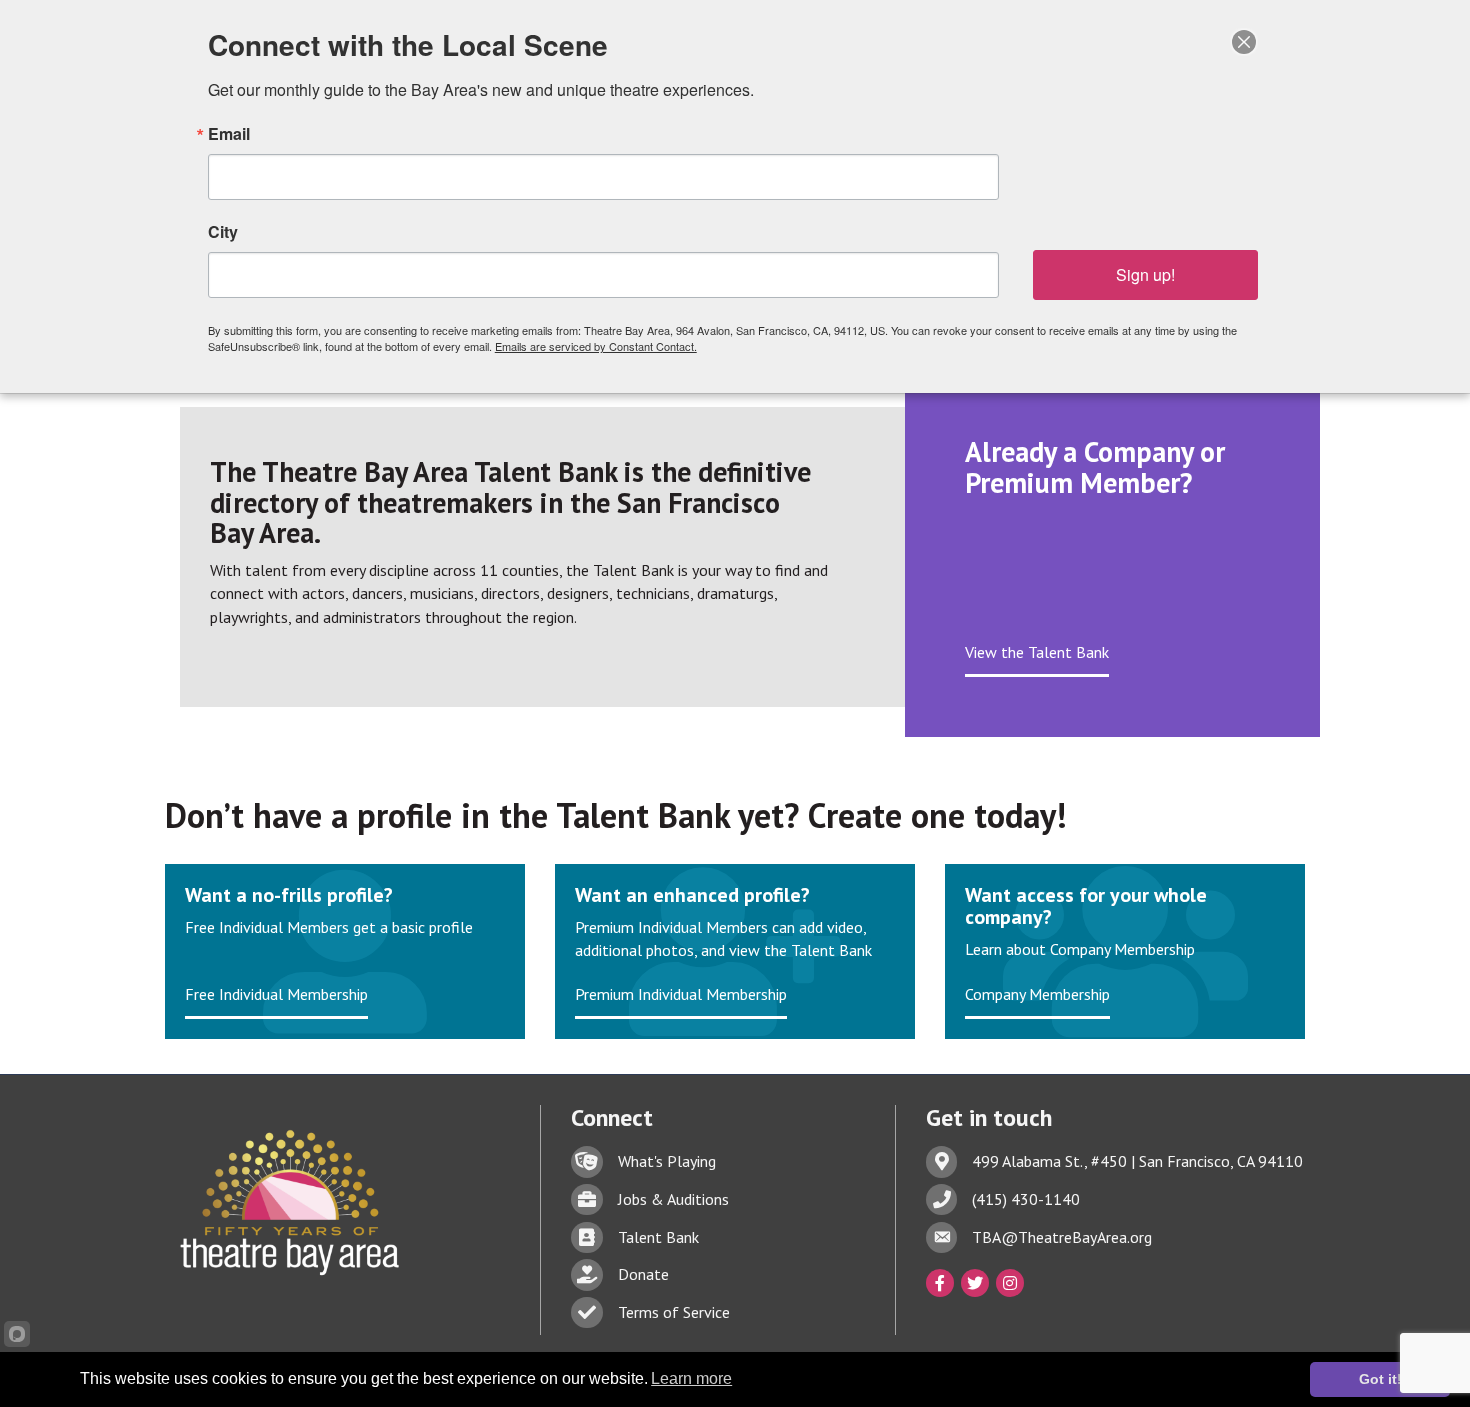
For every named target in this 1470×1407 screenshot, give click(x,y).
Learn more (691, 1378)
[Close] (1244, 42)
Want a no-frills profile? (289, 895)
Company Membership (1037, 994)
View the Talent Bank (1037, 652)
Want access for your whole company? (1086, 906)
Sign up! (1145, 274)
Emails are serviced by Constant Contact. (596, 346)
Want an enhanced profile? (692, 895)
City (223, 232)
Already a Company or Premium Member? (1095, 467)
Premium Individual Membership (681, 994)
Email (229, 134)
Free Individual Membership (276, 994)
